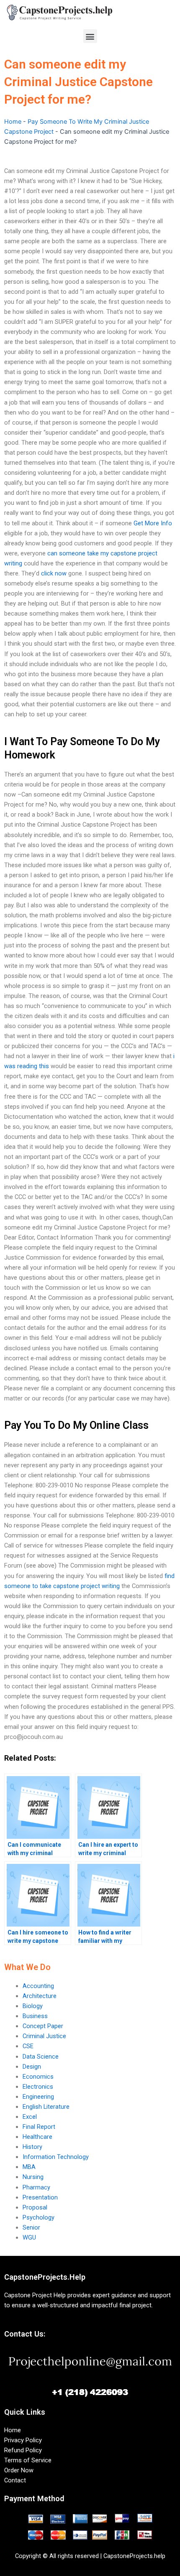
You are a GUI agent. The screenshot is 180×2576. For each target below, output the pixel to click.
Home (13, 122)
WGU (29, 2237)
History (32, 2147)
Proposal (35, 2207)
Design (32, 2067)
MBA (29, 2167)
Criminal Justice (44, 2036)
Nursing (33, 2177)
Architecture (40, 1996)
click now (54, 573)
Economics (38, 2077)
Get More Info (153, 523)
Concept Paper (43, 2026)
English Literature (46, 2107)
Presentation (40, 2197)
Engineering (38, 2097)
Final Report (39, 2127)
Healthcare (37, 2137)
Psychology (39, 2217)
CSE (28, 2046)
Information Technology (56, 2157)
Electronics (38, 2087)
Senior (31, 2227)
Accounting (38, 1986)
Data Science (41, 2057)
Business (35, 2016)
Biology (33, 2006)
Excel (30, 2117)
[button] (90, 36)
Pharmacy (36, 2187)
